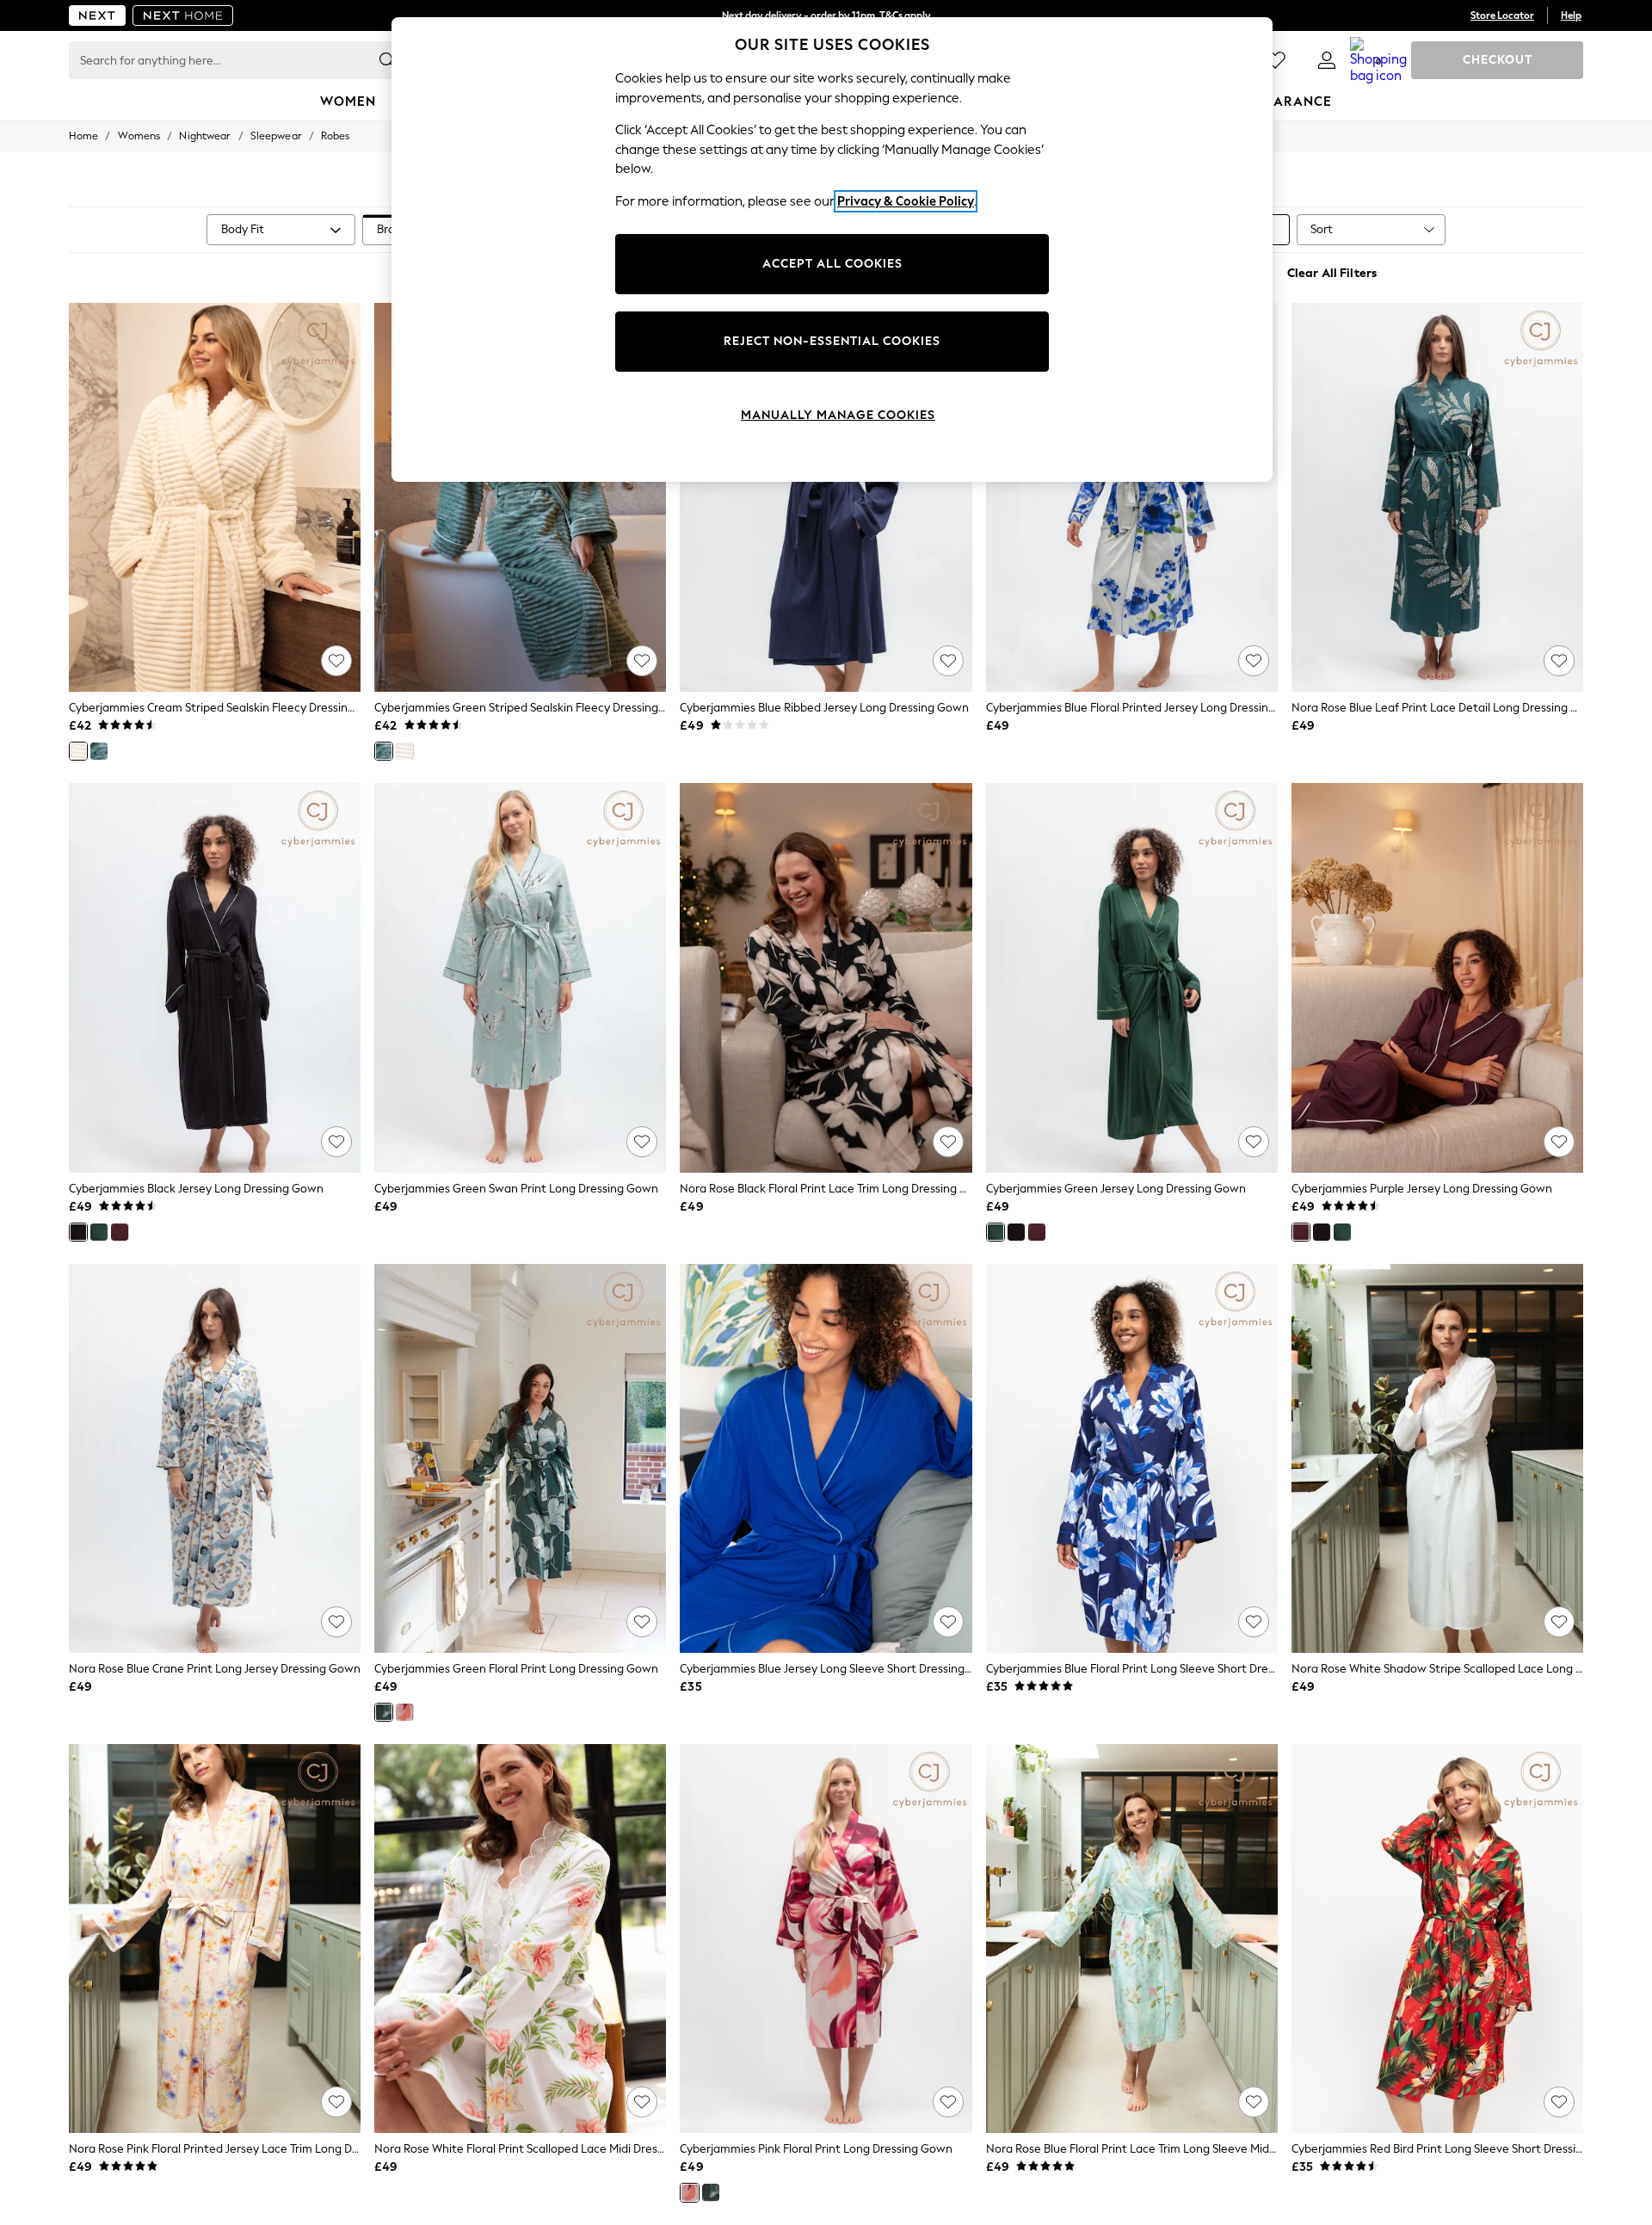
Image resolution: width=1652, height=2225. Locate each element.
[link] (1327, 60)
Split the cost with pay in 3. (826, 15)
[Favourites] (1275, 60)
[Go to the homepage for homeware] (183, 15)
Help (1571, 15)
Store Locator (1502, 15)
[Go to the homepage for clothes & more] (97, 15)
